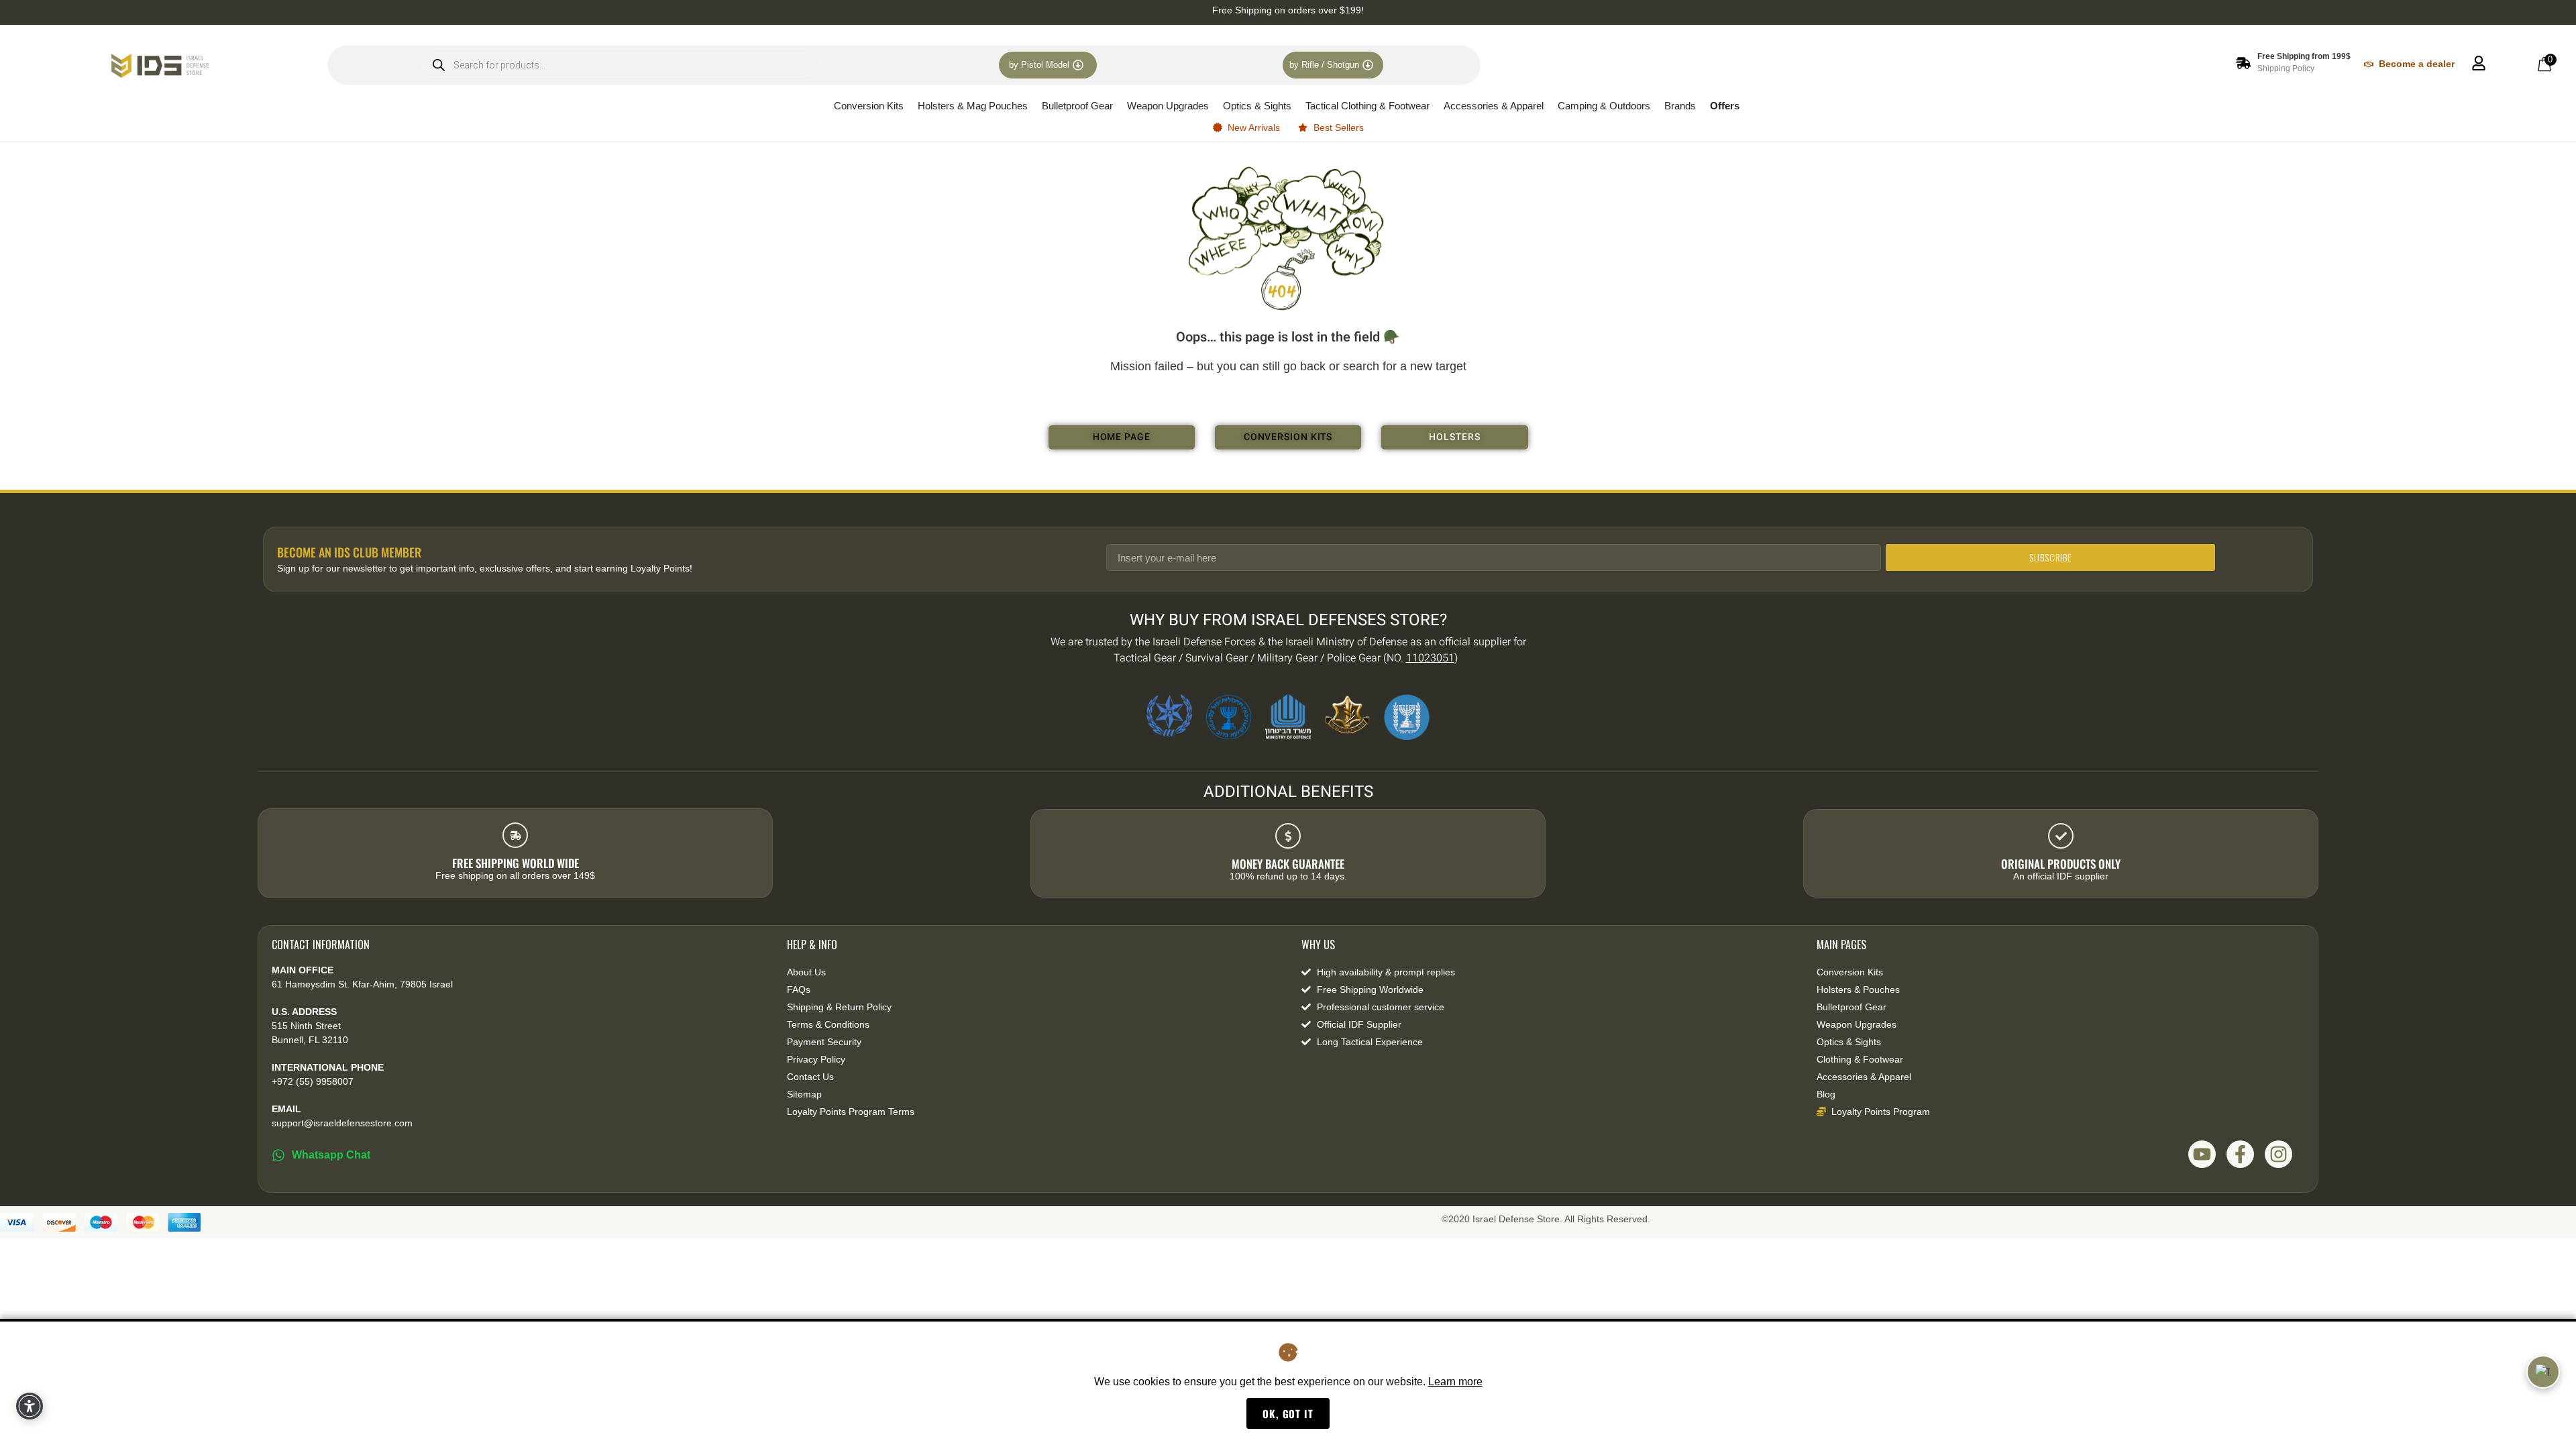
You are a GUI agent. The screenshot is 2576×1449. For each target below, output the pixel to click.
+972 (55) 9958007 (313, 1081)
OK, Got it (1288, 1413)
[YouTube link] (2202, 1154)
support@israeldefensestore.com (342, 1123)
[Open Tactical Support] (2543, 1372)
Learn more (1455, 1382)
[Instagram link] (2278, 1154)
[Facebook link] (2240, 1154)
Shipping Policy (2286, 68)
